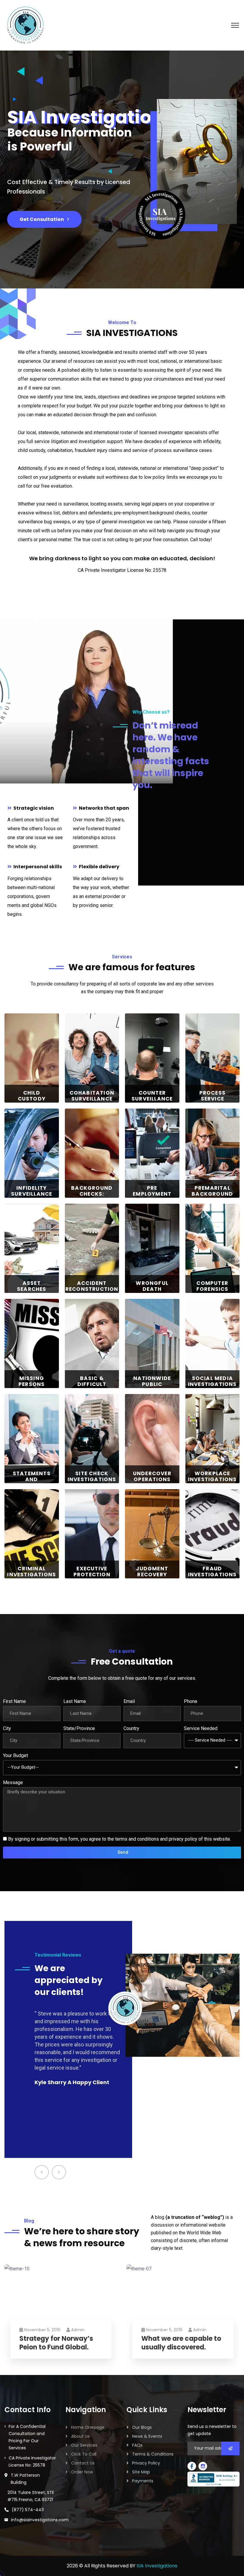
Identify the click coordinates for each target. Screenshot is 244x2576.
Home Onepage (88, 2427)
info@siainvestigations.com (40, 2520)
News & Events (147, 2436)
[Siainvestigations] (25, 25)
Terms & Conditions (153, 2454)
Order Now (82, 2472)
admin (78, 2330)
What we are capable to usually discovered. (181, 2343)
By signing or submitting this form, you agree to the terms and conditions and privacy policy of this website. (119, 1839)
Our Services (84, 2445)
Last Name (75, 1701)
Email (129, 1701)
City (7, 1728)
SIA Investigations (157, 2566)
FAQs (137, 2445)
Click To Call (84, 2454)
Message (13, 1783)
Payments (143, 2481)
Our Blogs (142, 2427)
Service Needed (201, 1728)
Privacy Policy (146, 2463)
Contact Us (83, 2463)
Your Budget (15, 1755)
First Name (14, 1701)
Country (131, 1728)
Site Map (141, 2472)
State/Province (79, 1728)
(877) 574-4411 (28, 2510)
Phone (191, 1701)
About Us (80, 2436)
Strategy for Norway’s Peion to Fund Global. (56, 2343)
